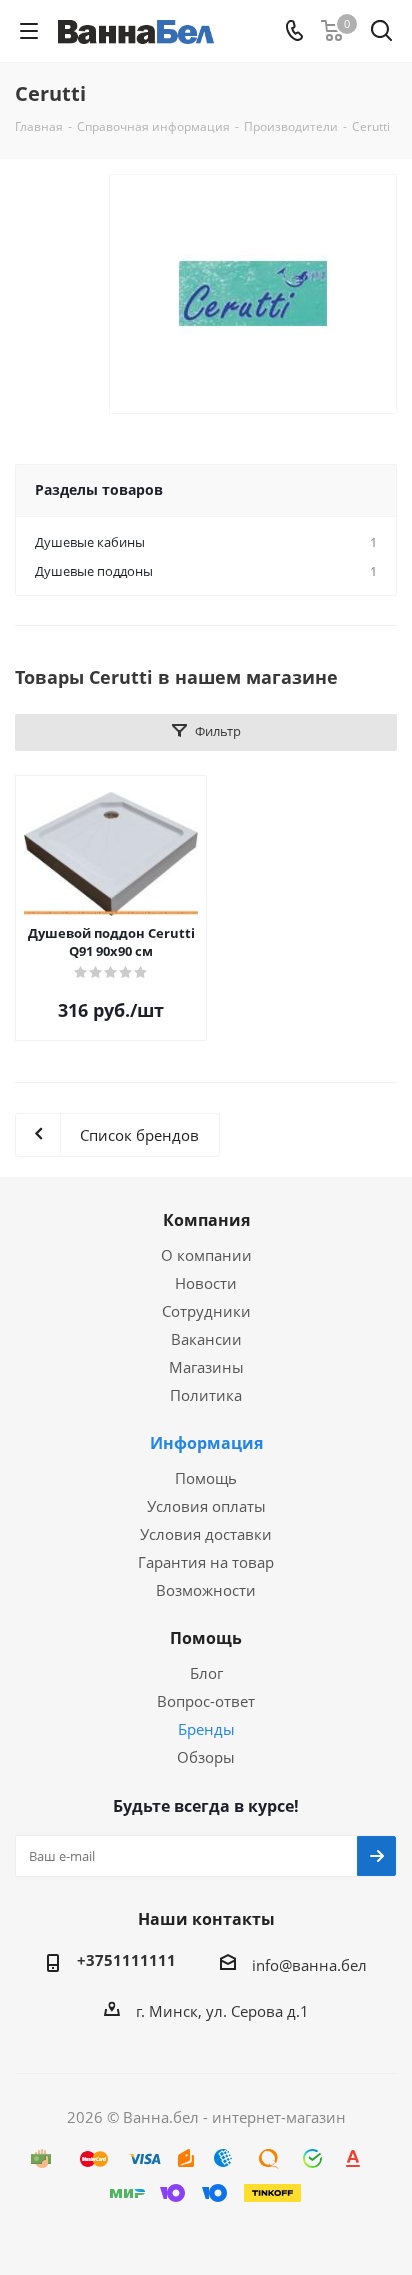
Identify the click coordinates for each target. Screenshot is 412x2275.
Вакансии (206, 1339)
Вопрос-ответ (206, 1701)
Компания (206, 1220)
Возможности (206, 1590)
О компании (206, 1255)
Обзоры (206, 1757)
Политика (206, 1395)
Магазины (206, 1367)
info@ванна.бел (309, 1965)
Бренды (206, 1729)
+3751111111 (126, 1960)
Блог (206, 1673)
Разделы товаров (99, 489)
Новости (206, 1283)
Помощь (206, 1478)
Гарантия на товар (206, 1562)
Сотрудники (206, 1311)
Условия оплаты (206, 1506)
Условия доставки (206, 1534)
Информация (206, 1443)
